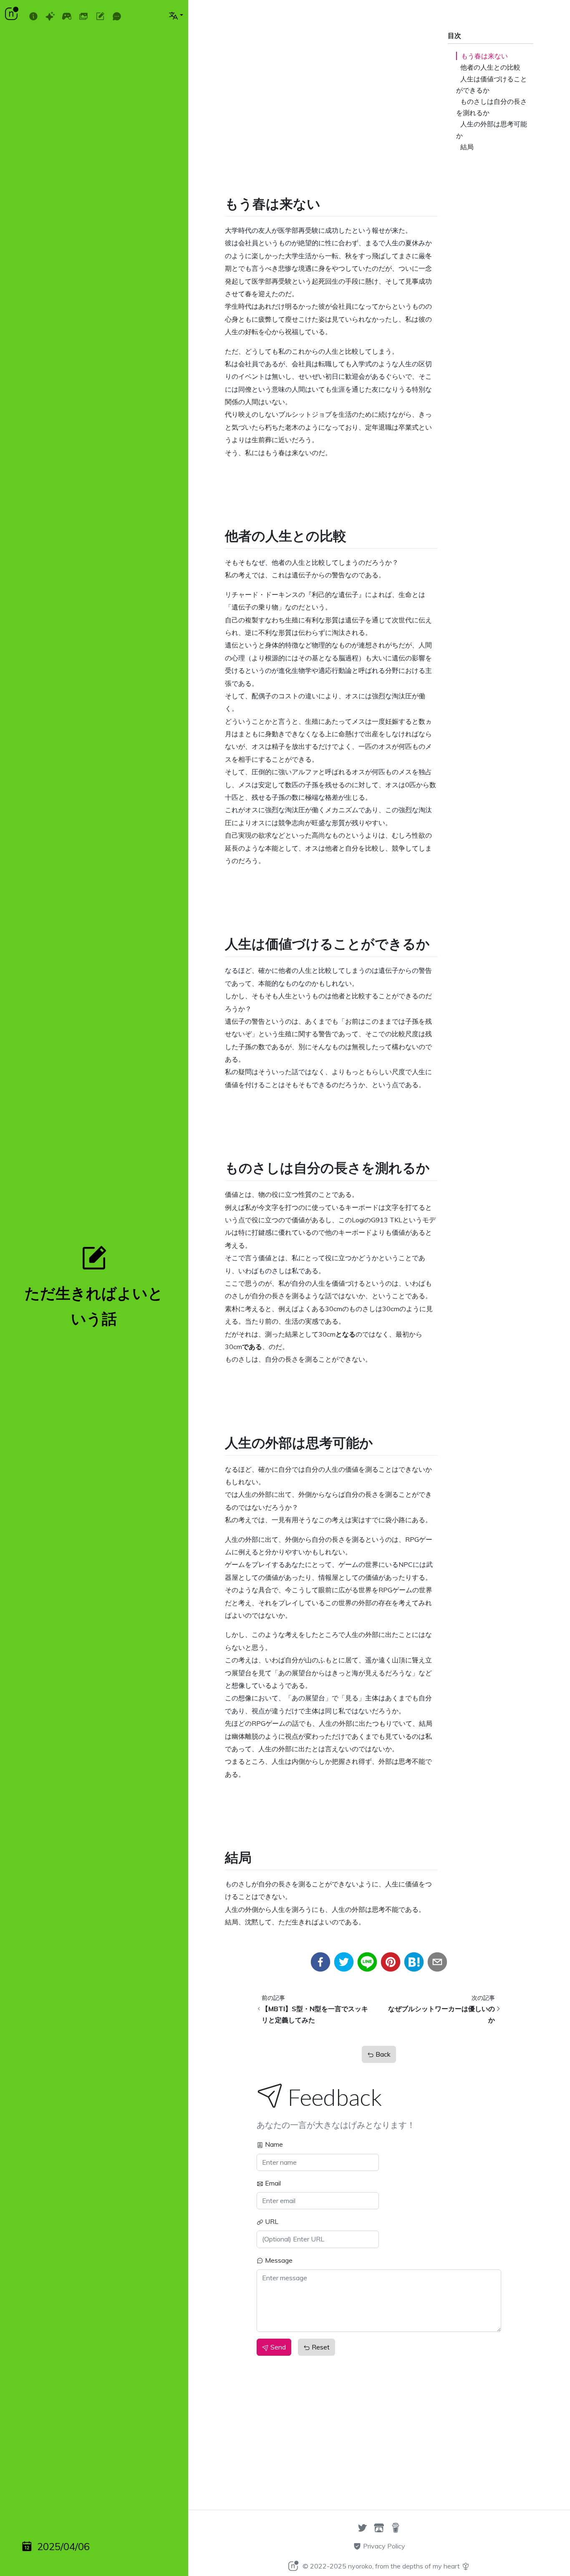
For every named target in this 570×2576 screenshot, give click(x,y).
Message (278, 2260)
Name (273, 2144)
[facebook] (320, 1962)
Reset (320, 2347)
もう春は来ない (484, 56)
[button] (176, 15)
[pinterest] (391, 1962)
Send (277, 2347)
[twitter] (344, 1962)
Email (272, 2183)
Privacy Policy (383, 2546)
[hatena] (414, 1962)
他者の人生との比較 (490, 67)
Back (382, 2054)
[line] (367, 1962)
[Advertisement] (331, 68)
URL (271, 2221)
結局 (467, 147)
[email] (437, 1962)
